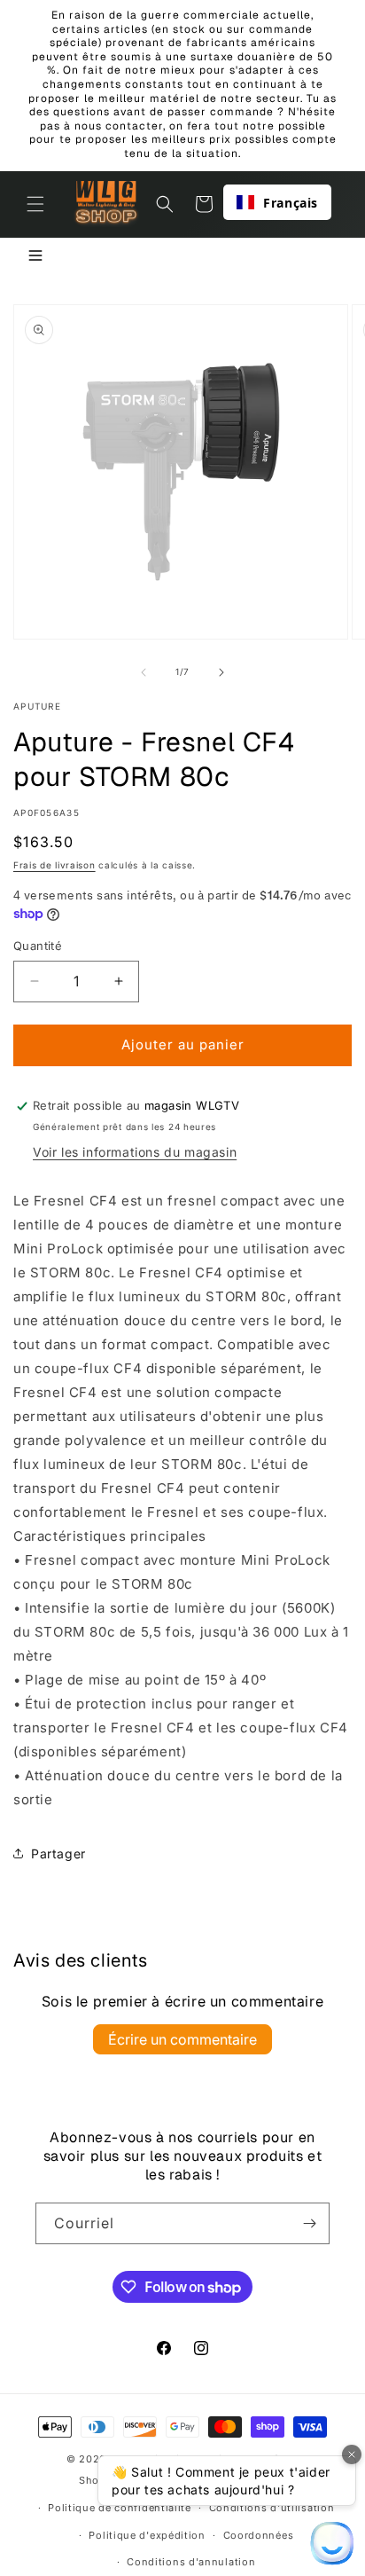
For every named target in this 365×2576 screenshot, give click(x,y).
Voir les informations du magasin (135, 1152)
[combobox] (277, 202)
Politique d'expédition (147, 2535)
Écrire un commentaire (182, 2039)
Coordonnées (259, 2535)
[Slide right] (221, 672)
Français (291, 203)
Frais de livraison (54, 865)
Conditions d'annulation (191, 2562)
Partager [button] (58, 1853)
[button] (35, 204)
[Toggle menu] (35, 257)
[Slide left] (144, 672)
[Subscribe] (309, 2223)
